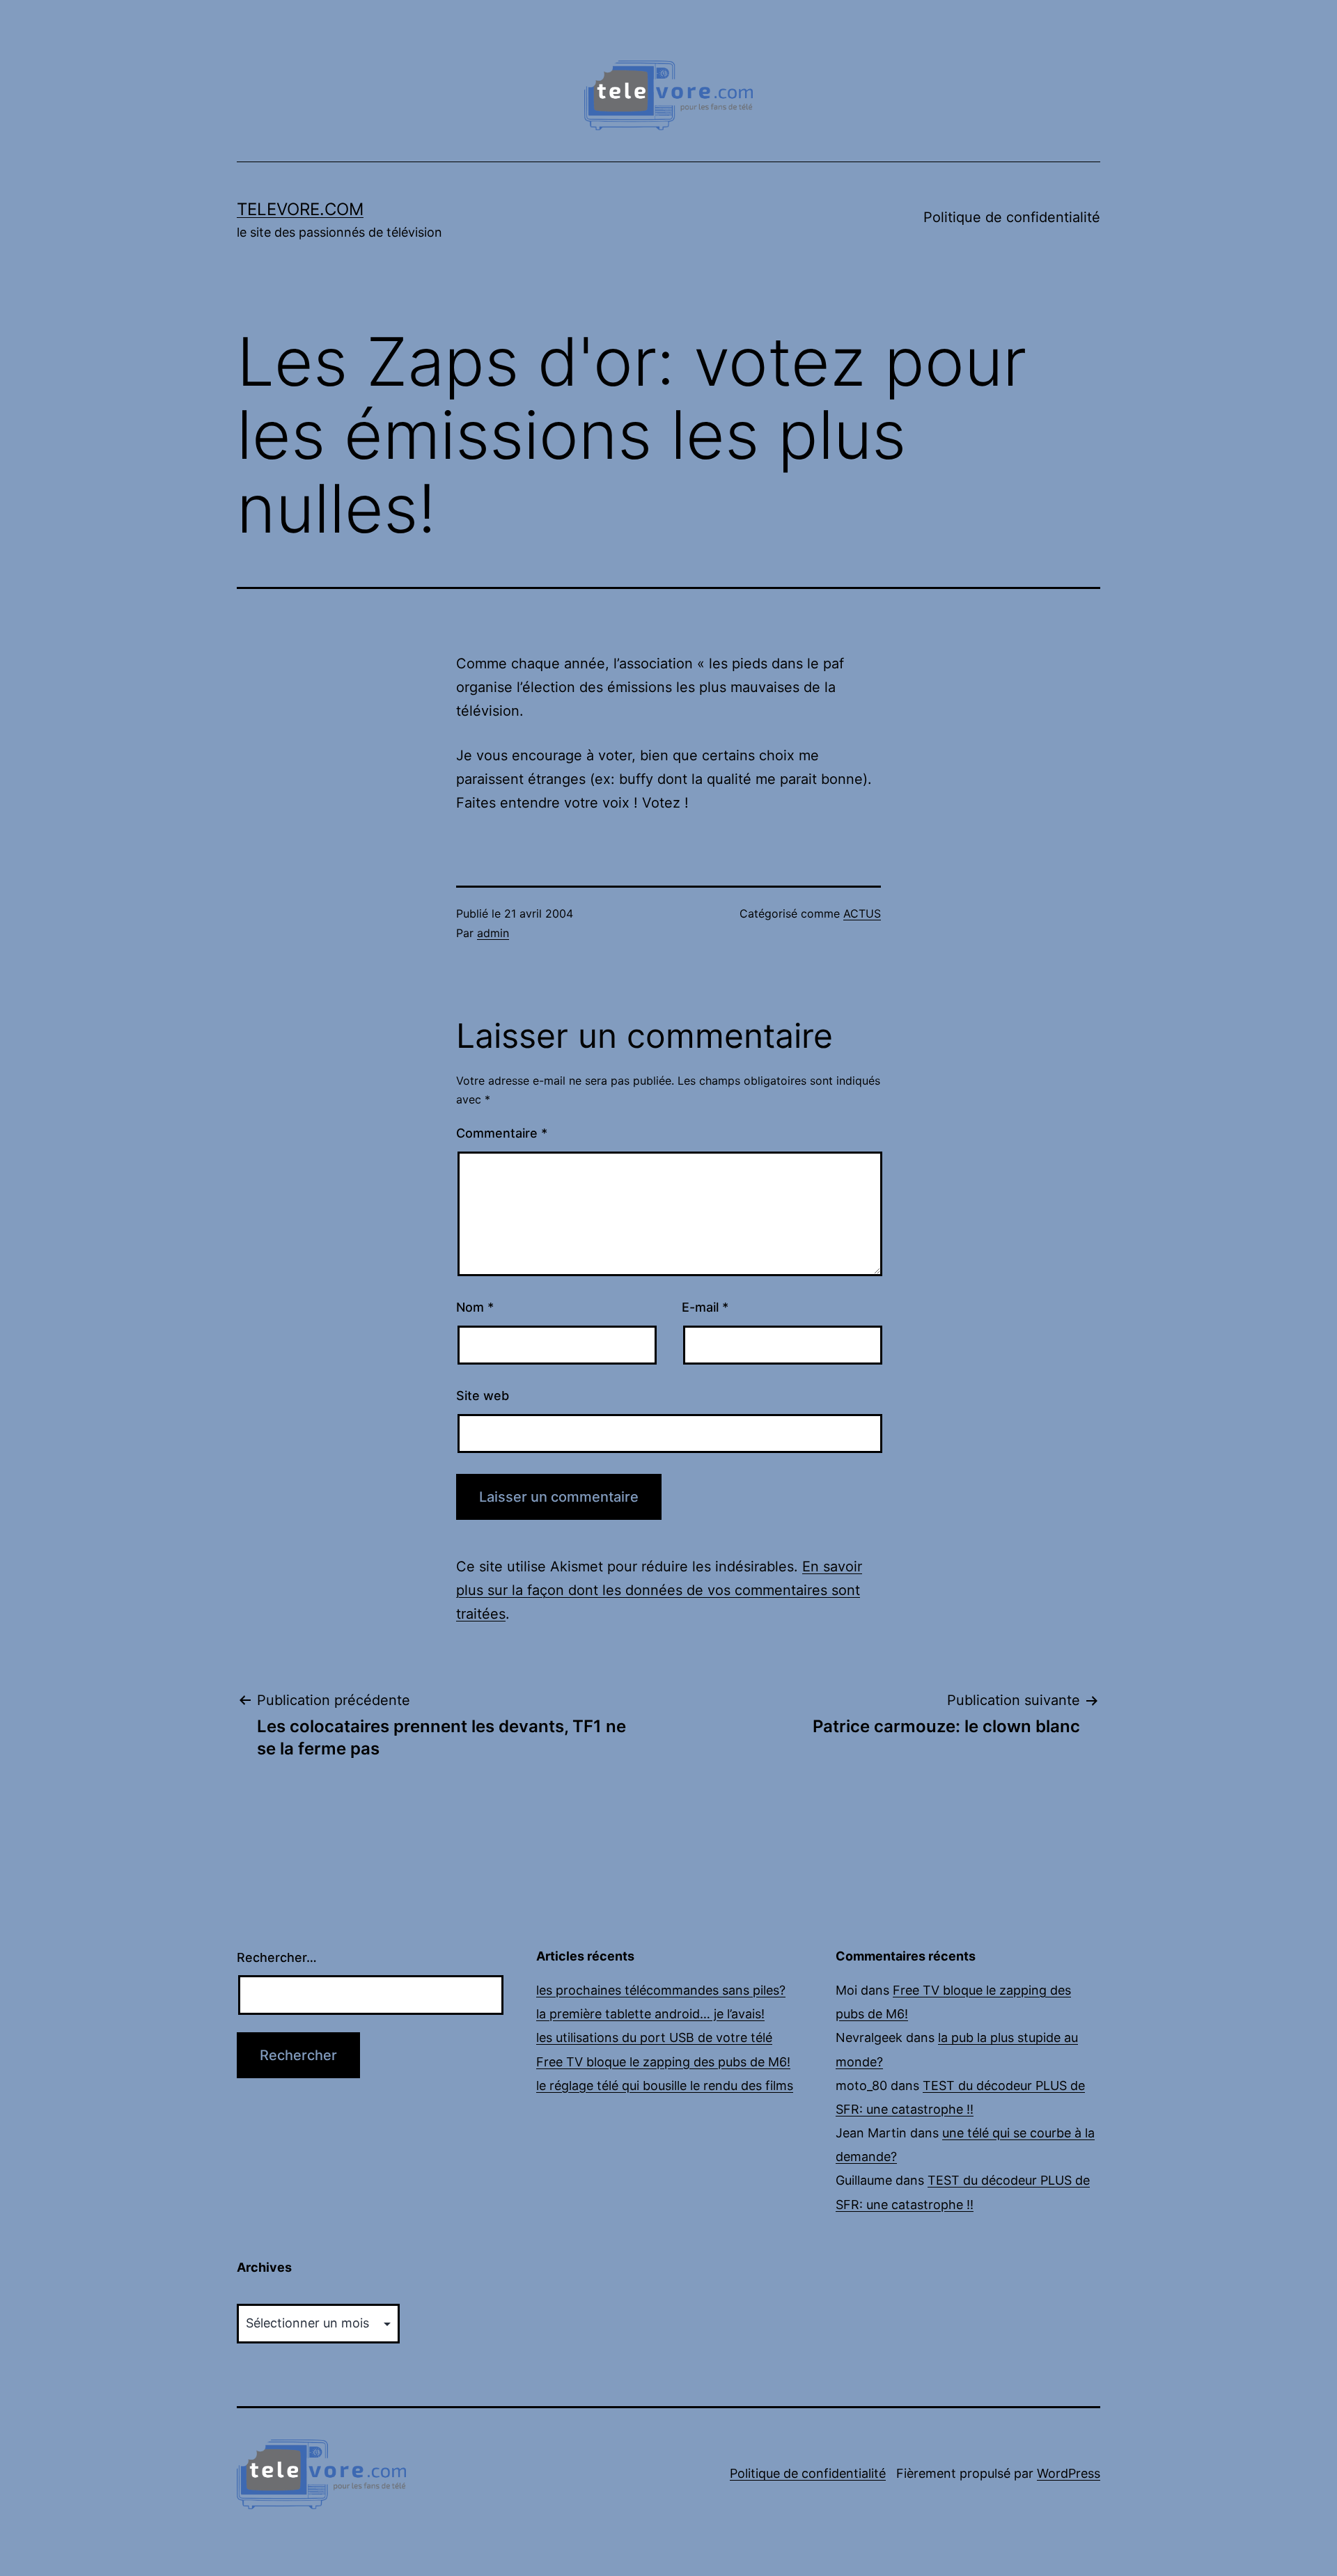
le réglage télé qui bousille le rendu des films (665, 2086)
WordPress (1069, 2473)
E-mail (705, 1307)
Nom (475, 1307)
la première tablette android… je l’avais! (650, 2014)
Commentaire (502, 1133)
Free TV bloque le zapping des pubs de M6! (663, 2062)
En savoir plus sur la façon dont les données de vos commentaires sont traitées (659, 1590)
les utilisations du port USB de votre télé (654, 2037)
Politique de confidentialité (1012, 217)
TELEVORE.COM (300, 209)
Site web (483, 1396)
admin (493, 933)
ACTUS (862, 913)
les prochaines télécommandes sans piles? (661, 1990)
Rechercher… (277, 1957)
